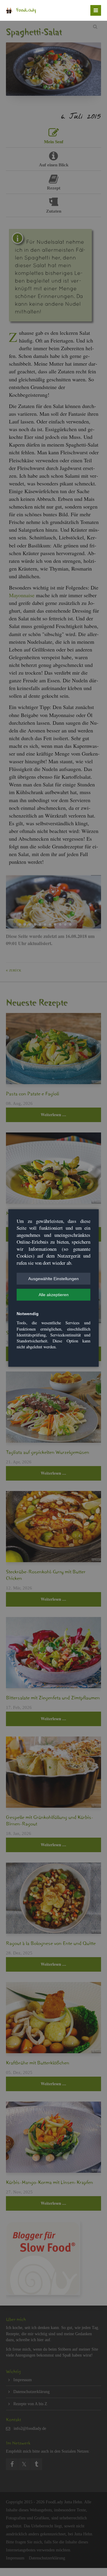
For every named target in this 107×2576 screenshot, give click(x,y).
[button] (53, 1279)
